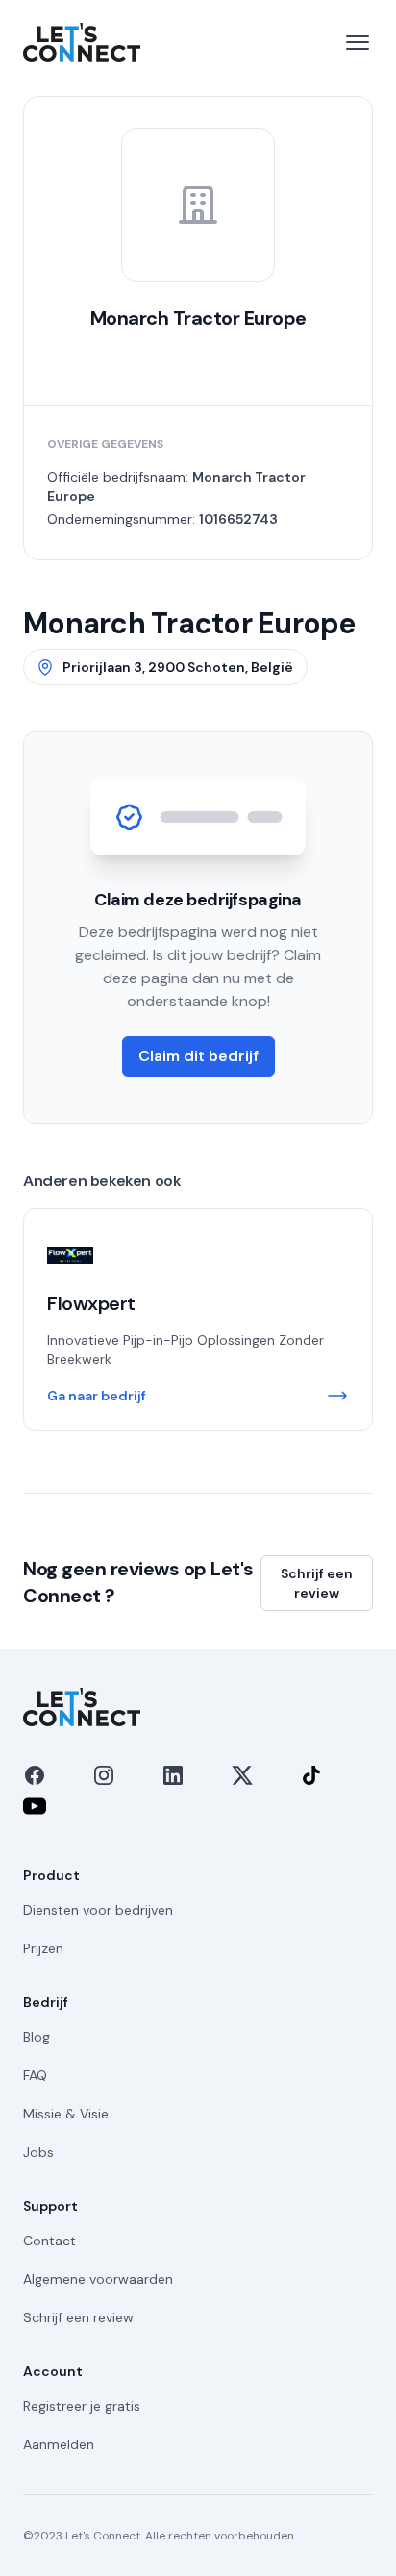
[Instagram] (104, 1775)
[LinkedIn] (173, 1775)
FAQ (35, 2075)
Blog (37, 2037)
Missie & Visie (66, 2114)
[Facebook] (35, 1775)
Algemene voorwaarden (98, 2279)
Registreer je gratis (82, 2406)
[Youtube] (35, 1806)
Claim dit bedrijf (198, 1056)
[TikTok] (311, 1775)
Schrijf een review (317, 1583)
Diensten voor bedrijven (98, 1910)
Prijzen (43, 1948)
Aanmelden (59, 2444)
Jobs (38, 2152)
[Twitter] (242, 1775)
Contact (49, 2241)
